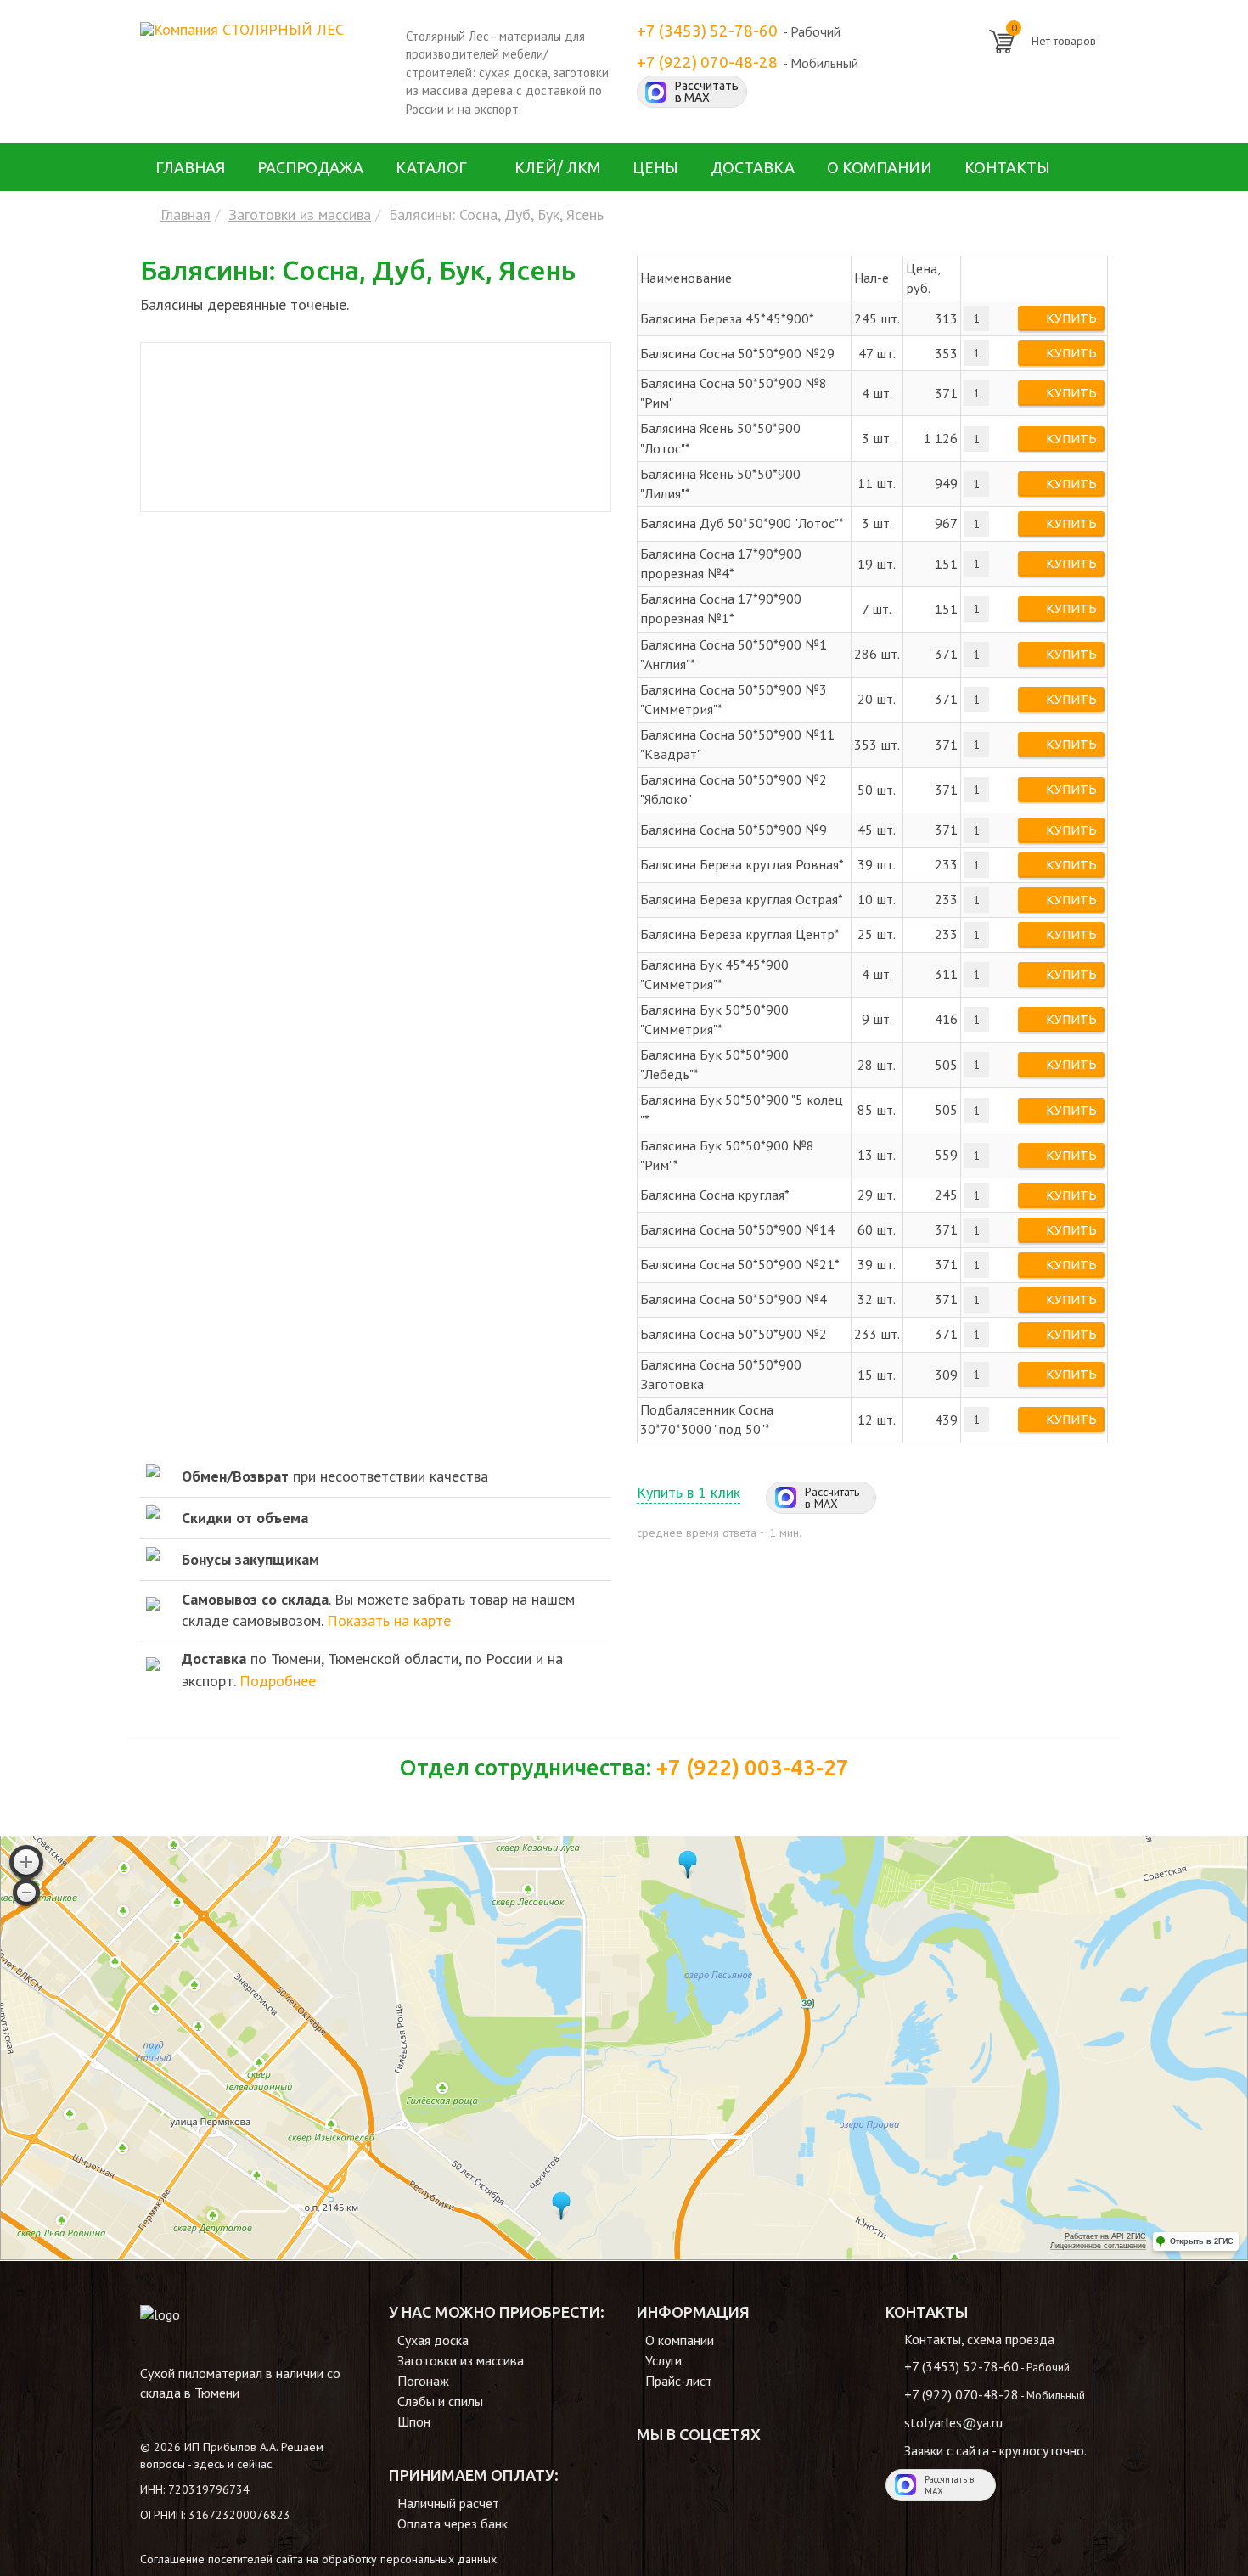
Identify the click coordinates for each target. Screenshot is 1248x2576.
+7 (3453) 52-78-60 (707, 31)
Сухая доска (433, 2340)
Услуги (663, 2360)
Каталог (431, 167)
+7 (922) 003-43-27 (753, 1767)
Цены (655, 167)
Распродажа (310, 167)
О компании (880, 167)
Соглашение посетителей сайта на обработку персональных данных (318, 2559)
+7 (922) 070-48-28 (707, 62)
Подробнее (278, 1681)
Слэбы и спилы (440, 2401)
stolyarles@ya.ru (953, 2422)
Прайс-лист (679, 2381)
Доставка (753, 167)
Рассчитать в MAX (707, 92)
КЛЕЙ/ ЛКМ (557, 167)
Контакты (1007, 167)
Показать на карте (389, 1620)
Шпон (414, 2421)
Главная (190, 167)
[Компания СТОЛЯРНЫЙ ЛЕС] (242, 28)
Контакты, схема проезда (979, 2339)
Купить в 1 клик (689, 1492)
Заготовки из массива (300, 214)
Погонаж (423, 2381)
